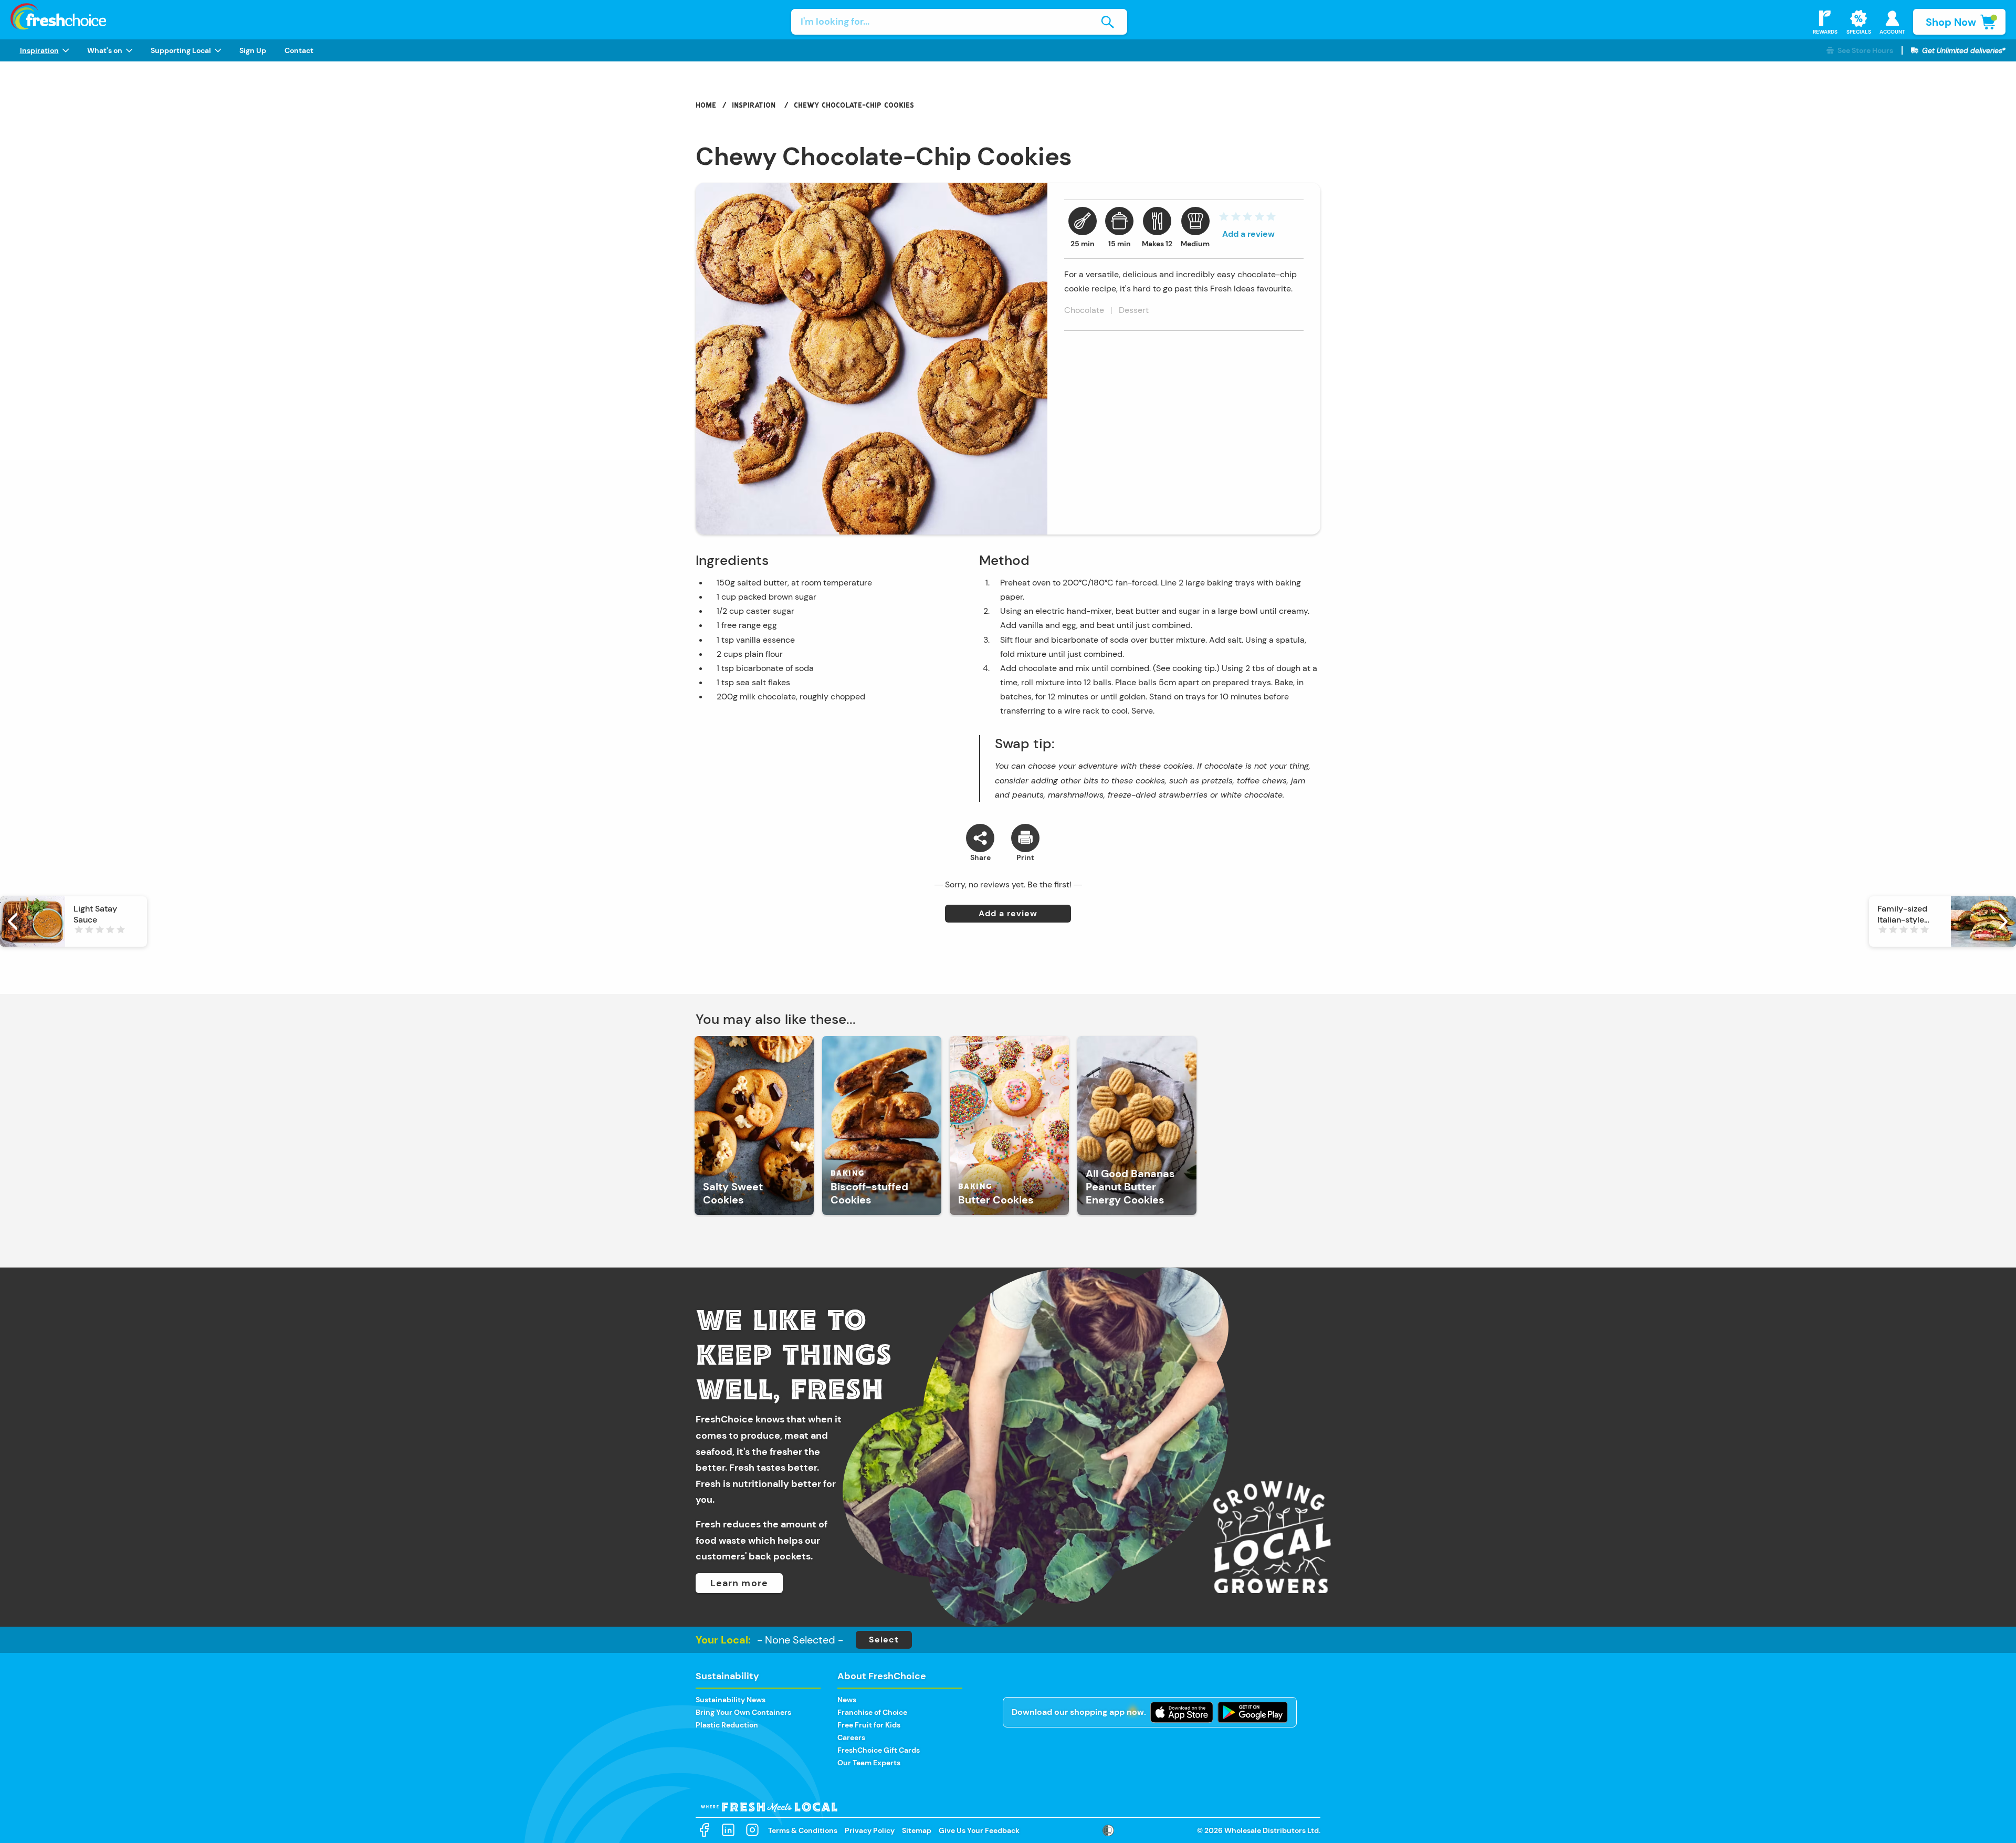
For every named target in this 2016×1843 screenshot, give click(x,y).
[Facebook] (704, 1830)
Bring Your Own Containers (743, 1712)
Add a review (1248, 234)
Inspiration (754, 105)
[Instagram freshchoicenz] (752, 1830)
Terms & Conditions (803, 1830)
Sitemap (917, 1830)
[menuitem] (44, 50)
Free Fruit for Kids (869, 1725)
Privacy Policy (870, 1830)
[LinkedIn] (728, 1830)
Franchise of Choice (872, 1712)
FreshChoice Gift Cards (879, 1750)
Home (706, 105)
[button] (1860, 51)
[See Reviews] (1247, 219)
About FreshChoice (882, 1676)
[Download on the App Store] (1182, 1712)
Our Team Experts (869, 1763)
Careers (851, 1737)
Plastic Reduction (727, 1725)
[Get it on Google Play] (1253, 1712)
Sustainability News (731, 1700)
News (847, 1700)
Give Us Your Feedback (979, 1830)
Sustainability (727, 1676)
